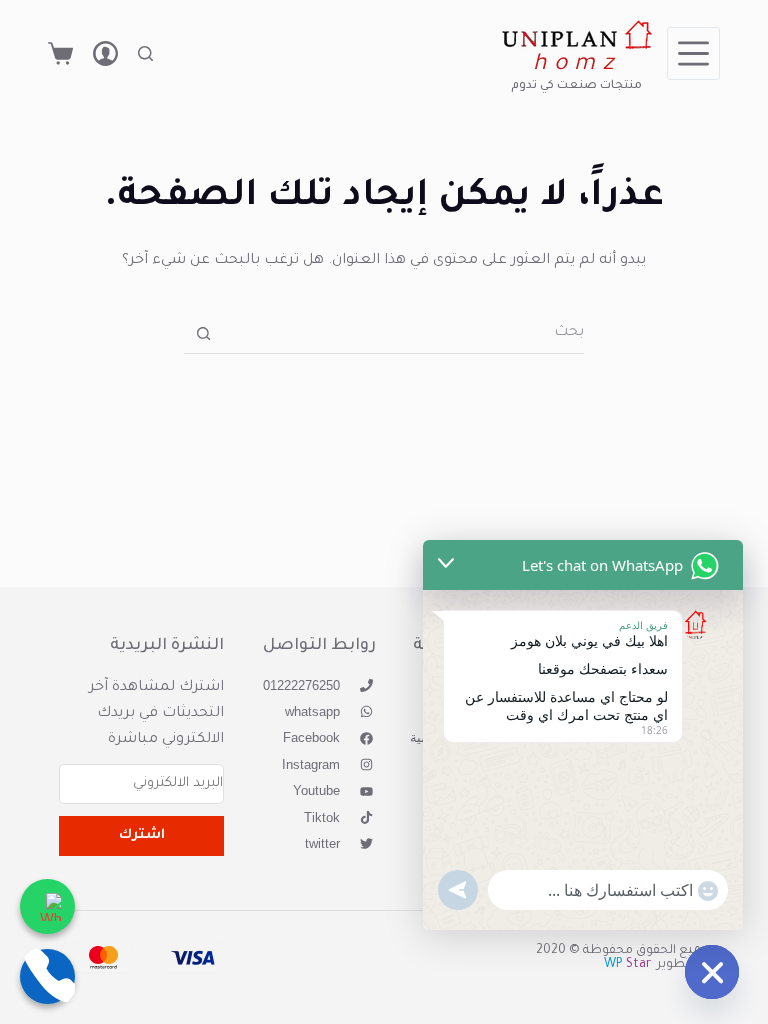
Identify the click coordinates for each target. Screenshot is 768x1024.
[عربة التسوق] (60, 53)
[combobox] (403, 334)
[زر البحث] (203, 333)
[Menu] (693, 53)
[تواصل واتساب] (47, 906)
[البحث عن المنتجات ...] (145, 53)
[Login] (105, 53)
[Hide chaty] (712, 972)
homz (576, 65)
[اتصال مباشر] (47, 976)
